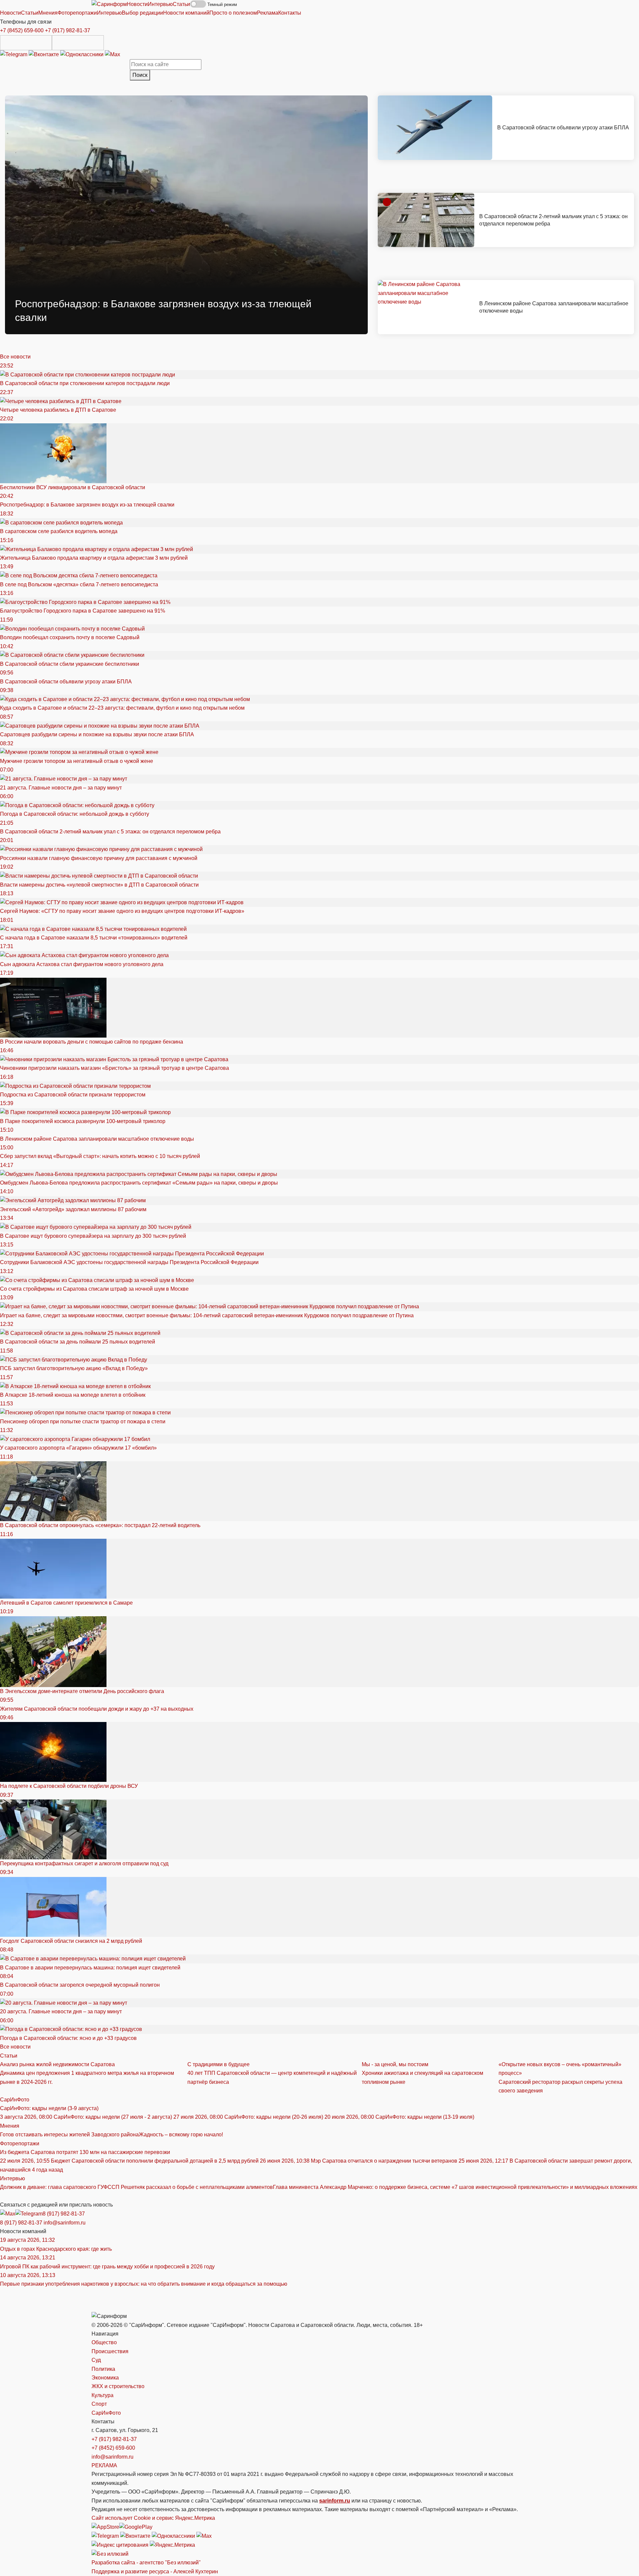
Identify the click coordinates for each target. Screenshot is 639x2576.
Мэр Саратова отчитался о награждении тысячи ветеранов (359, 2161)
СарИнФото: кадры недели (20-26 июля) (249, 2117)
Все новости (15, 357)
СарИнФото (15, 2100)
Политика (103, 2369)
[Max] (112, 54)
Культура (103, 2395)
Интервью (12, 2178)
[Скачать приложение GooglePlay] (78, 43)
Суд (96, 2360)
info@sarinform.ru (65, 2223)
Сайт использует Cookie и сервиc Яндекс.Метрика (153, 2518)
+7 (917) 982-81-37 (68, 30)
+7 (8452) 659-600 (22, 30)
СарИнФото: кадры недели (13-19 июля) (399, 2117)
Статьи (9, 2056)
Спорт (99, 2404)
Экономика (105, 2378)
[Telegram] (14, 54)
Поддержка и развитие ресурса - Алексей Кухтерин (155, 2572)
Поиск (140, 75)
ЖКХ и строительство (118, 2386)
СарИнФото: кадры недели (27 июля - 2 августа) (87, 2117)
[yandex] (120, 2545)
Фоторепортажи (20, 2144)
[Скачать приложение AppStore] (26, 43)
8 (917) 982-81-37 (64, 2214)
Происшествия (110, 2351)
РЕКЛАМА (104, 2465)
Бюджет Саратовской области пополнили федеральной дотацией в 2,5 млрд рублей (130, 2161)
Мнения (10, 2126)
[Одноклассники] (83, 54)
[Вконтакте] (44, 54)
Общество (104, 2342)
